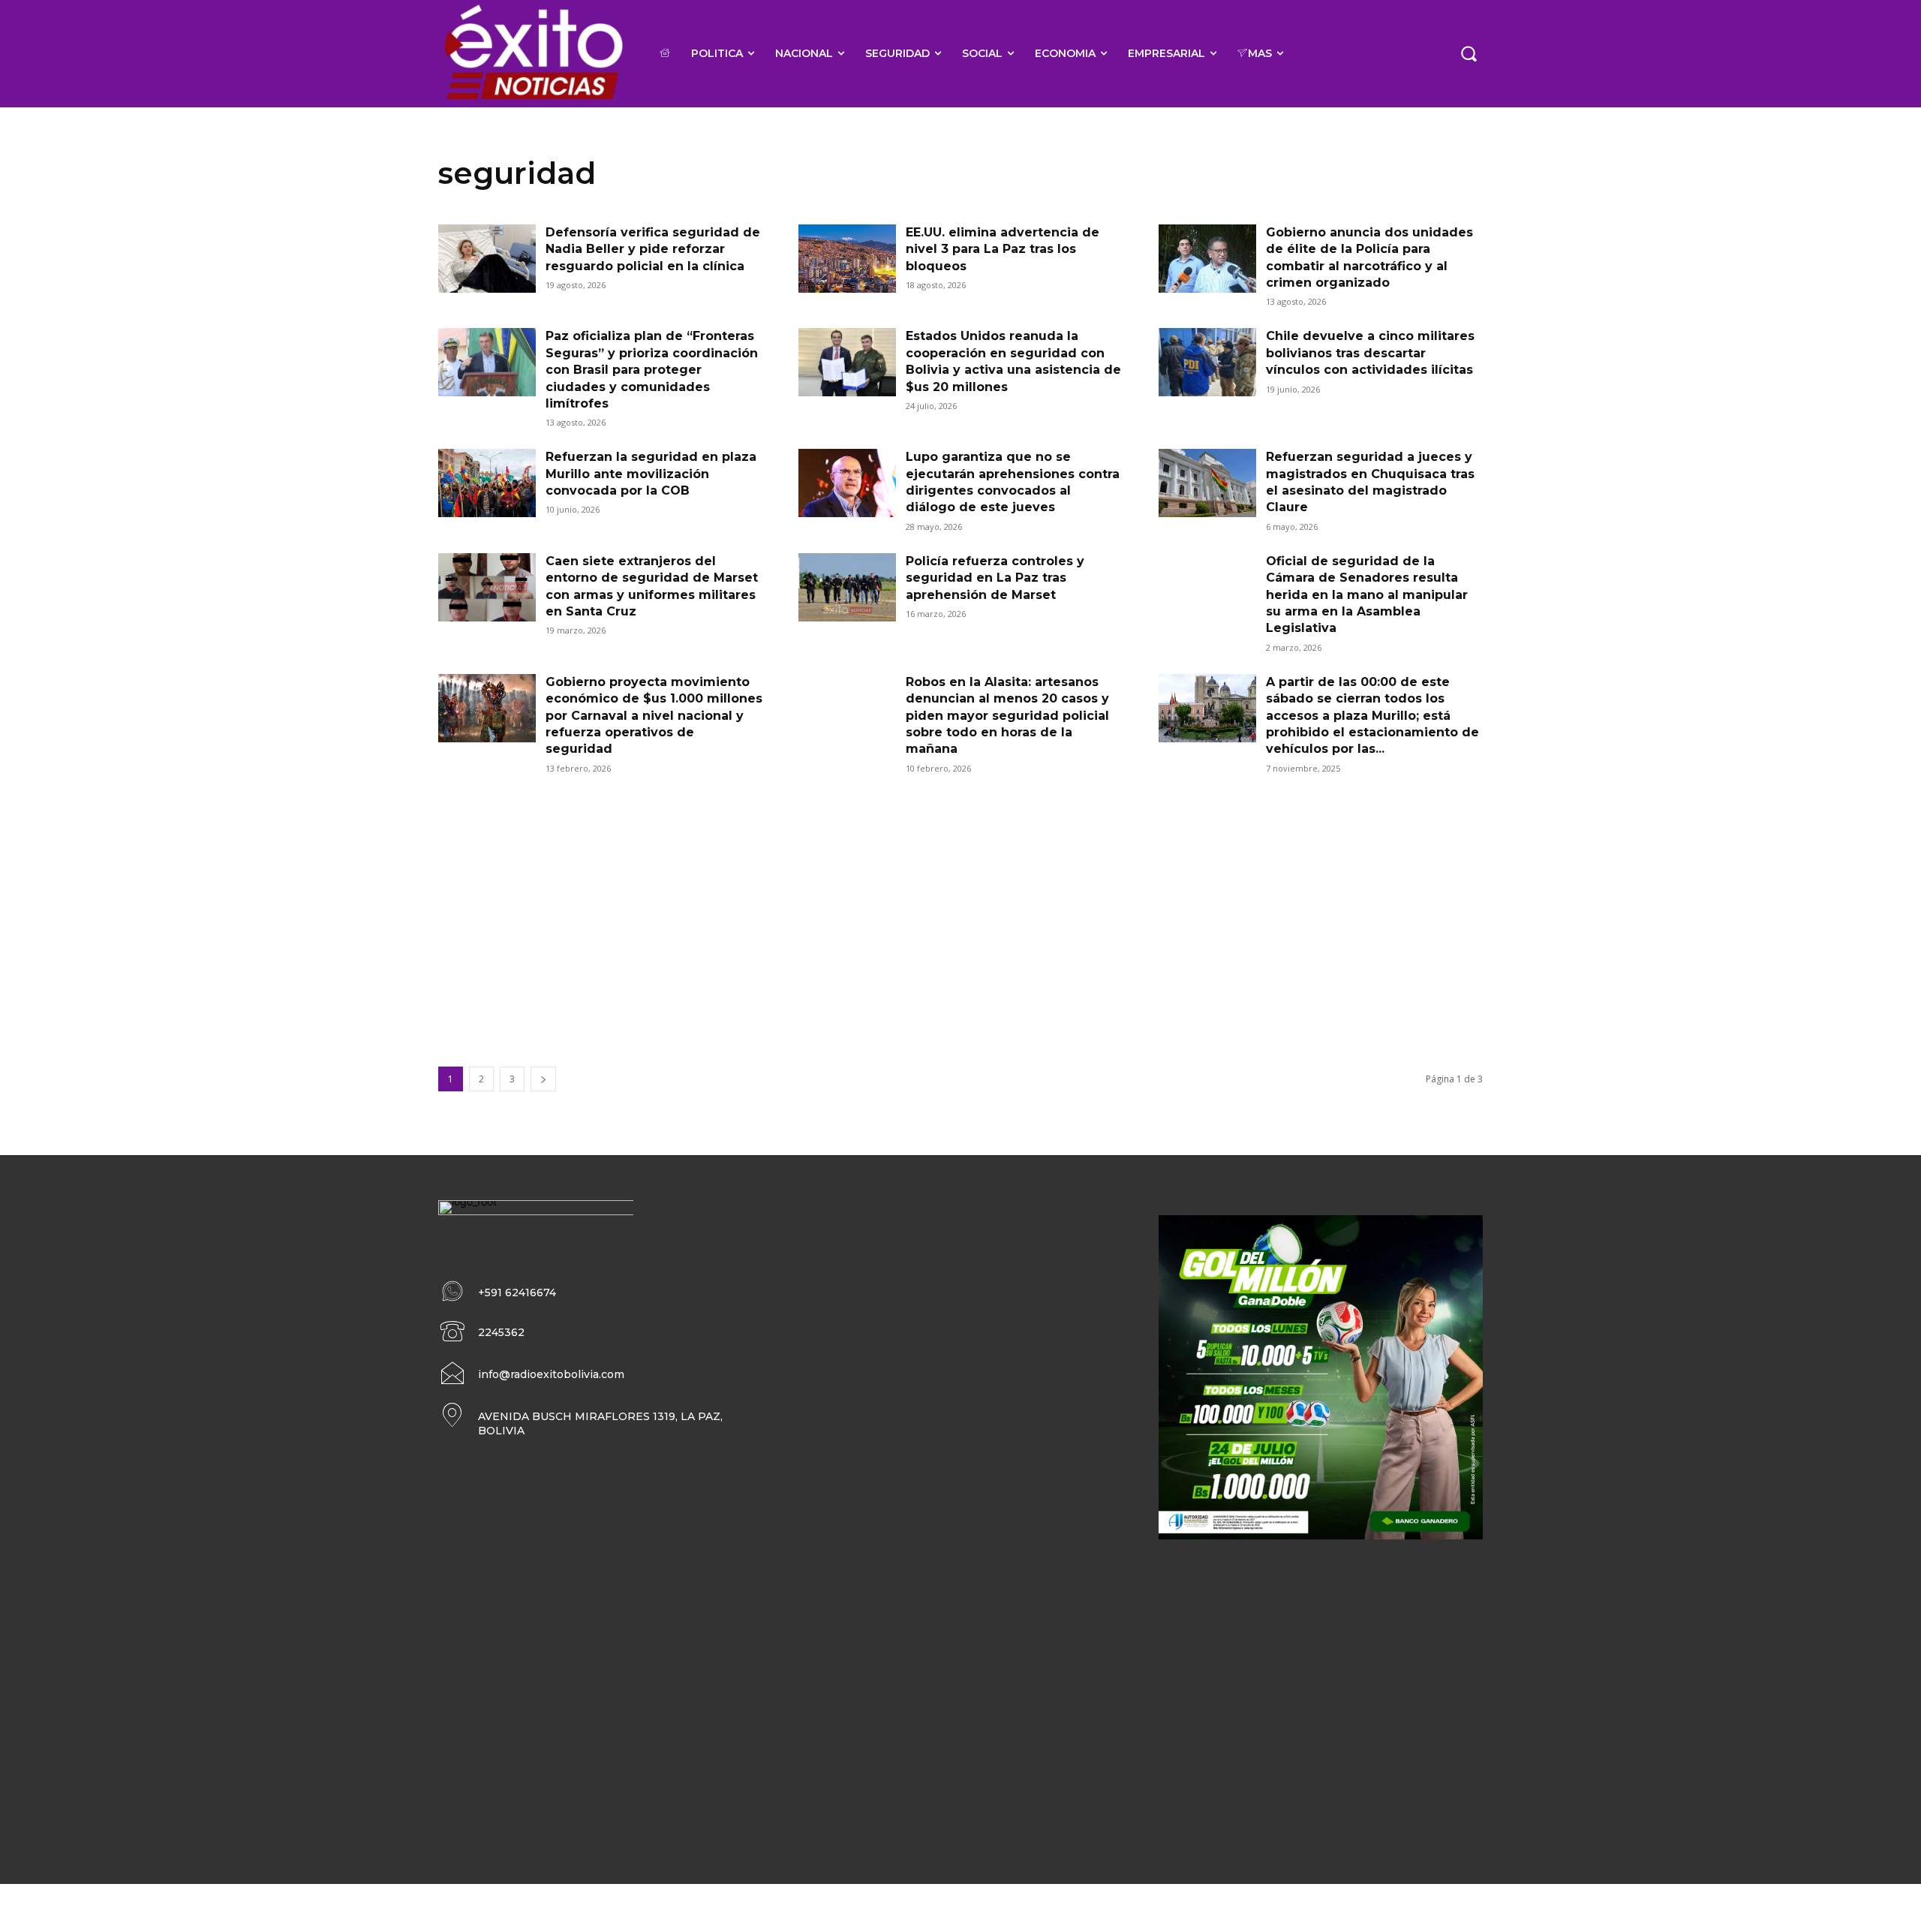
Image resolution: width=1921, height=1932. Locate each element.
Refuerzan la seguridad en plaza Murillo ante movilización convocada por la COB (651, 474)
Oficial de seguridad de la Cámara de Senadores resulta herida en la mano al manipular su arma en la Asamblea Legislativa (1367, 595)
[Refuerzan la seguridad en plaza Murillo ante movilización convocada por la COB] (487, 483)
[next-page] (543, 1079)
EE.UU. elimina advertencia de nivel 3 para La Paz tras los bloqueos (1003, 249)
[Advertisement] (960, 907)
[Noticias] (532, 54)
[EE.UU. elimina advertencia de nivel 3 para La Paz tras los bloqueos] (847, 259)
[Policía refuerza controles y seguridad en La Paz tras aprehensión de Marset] (847, 587)
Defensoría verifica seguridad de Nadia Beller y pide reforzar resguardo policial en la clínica (653, 249)
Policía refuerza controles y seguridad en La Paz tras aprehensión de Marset (995, 578)
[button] (1469, 53)
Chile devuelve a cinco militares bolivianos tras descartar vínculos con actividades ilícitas (1370, 353)
